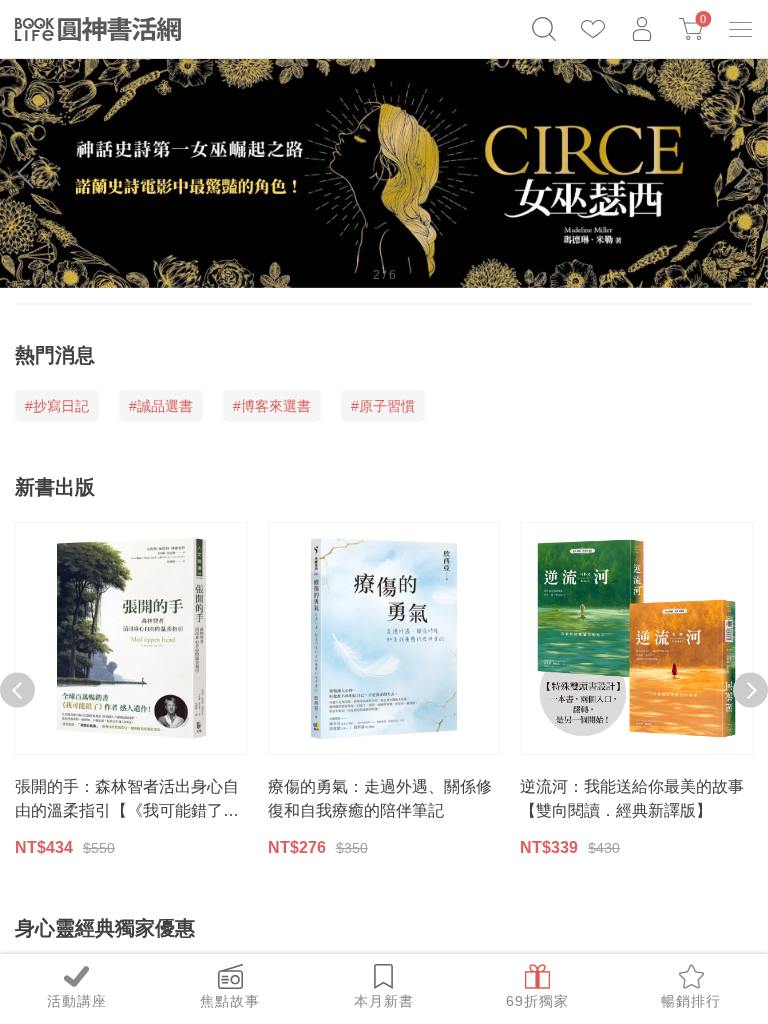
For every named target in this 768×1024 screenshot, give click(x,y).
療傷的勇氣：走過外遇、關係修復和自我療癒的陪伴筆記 (380, 798)
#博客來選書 (272, 406)
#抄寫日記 (57, 406)
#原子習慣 (383, 406)
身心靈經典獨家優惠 (105, 928)
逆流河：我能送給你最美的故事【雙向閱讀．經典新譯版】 (632, 798)
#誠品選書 (161, 406)
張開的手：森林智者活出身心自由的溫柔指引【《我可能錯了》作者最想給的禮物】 (127, 800)
